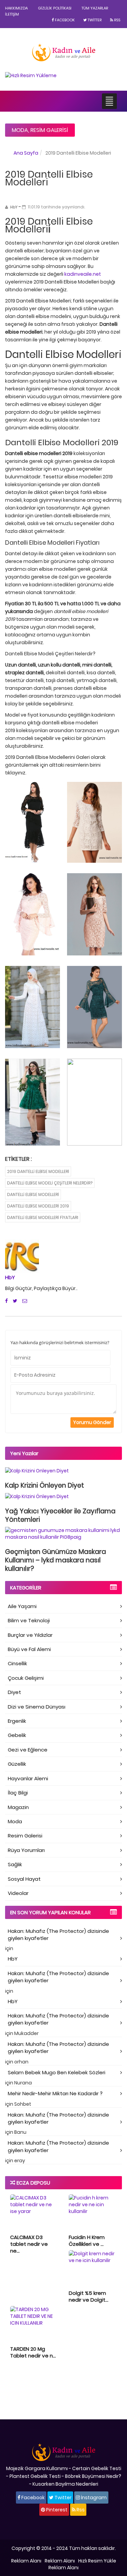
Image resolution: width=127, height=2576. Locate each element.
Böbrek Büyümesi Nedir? (93, 2476)
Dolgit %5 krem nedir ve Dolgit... (89, 2296)
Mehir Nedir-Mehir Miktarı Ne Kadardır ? (55, 2093)
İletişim (12, 14)
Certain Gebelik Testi (97, 2468)
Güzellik (17, 1764)
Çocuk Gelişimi (26, 1678)
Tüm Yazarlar (95, 8)
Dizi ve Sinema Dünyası (37, 1707)
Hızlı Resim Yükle (97, 2561)
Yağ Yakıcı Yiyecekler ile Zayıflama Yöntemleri (60, 1515)
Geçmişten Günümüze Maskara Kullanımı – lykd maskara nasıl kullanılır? (56, 1560)
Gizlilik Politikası (55, 8)
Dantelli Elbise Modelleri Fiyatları (43, 1217)
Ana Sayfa (26, 153)
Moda (20, 130)
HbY (10, 1277)
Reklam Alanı (26, 2561)
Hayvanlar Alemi (28, 1778)
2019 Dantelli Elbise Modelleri (38, 1171)
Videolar (18, 1893)
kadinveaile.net (83, 274)
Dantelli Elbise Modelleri (33, 1194)
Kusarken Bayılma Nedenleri (65, 2484)
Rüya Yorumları (26, 1850)
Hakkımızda (16, 8)
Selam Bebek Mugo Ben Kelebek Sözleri (57, 2072)
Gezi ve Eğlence (28, 1750)
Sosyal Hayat (24, 1879)
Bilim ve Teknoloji (29, 1620)
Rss (117, 20)
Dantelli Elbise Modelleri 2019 (38, 1206)
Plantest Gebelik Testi (35, 2476)
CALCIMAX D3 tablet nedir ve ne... (29, 2244)
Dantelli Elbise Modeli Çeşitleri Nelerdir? (50, 1183)
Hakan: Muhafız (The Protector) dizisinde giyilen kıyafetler (58, 1935)
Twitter (94, 20)
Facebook (64, 20)
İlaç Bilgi (18, 1793)
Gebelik (17, 1735)
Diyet (14, 1692)
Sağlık (15, 1864)
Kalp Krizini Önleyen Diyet (45, 1485)
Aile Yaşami (22, 1606)
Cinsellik (17, 1663)
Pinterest (56, 2510)
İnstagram (93, 2498)
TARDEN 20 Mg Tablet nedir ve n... (33, 2352)
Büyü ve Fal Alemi (29, 1649)
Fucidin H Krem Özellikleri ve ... (87, 2241)
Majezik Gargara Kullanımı (37, 2468)
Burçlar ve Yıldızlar (30, 1635)
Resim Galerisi (49, 130)
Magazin (18, 1807)
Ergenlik (17, 1721)
